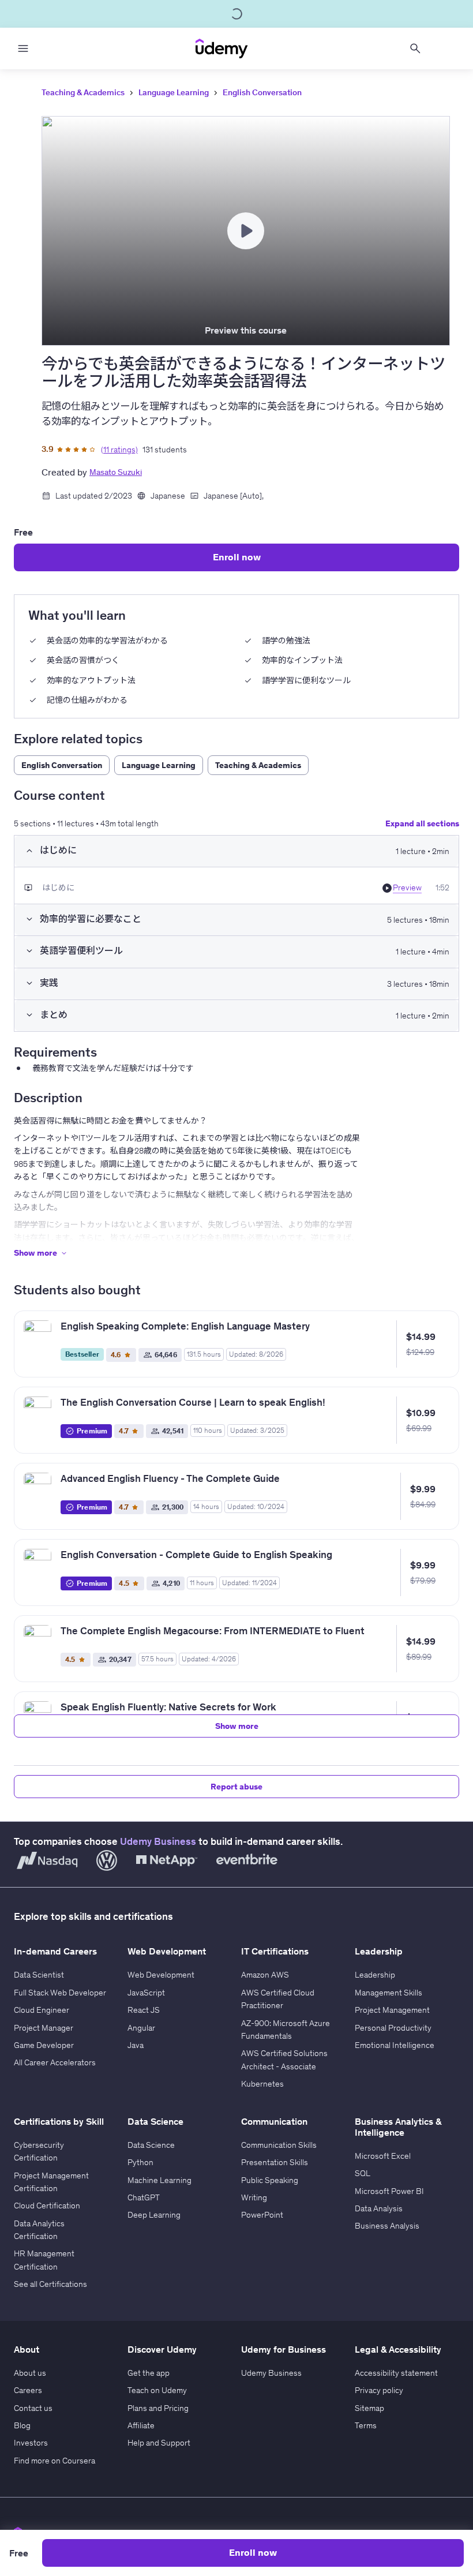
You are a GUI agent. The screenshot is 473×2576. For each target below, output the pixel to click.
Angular (141, 2028)
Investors (31, 2443)
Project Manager (44, 2028)
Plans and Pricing (158, 2408)
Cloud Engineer (42, 2010)
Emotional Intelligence (395, 2045)
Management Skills (388, 1993)
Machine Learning (159, 2180)
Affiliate (141, 2425)
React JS (144, 2010)
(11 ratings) (119, 450)
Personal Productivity (393, 2028)
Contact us (33, 2408)
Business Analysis (387, 2226)
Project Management (392, 2010)
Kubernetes (262, 2084)
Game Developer (44, 2045)
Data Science (151, 2145)
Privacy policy (379, 2390)
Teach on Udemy (157, 2390)
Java (136, 2045)
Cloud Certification (47, 2206)
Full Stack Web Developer (60, 1993)
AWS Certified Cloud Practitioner (278, 1999)
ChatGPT (144, 2197)
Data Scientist (39, 1975)
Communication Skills (279, 2145)
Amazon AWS (265, 1975)
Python (140, 2162)
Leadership (375, 1975)
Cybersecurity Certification (39, 2151)
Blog (22, 2425)
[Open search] (415, 48)
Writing (254, 2197)
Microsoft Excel (383, 2156)
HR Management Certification (44, 2260)
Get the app (149, 2373)
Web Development (161, 1975)
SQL (363, 2173)
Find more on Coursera (55, 2461)
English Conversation (262, 92)
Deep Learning (154, 2215)
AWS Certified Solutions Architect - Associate (284, 2060)
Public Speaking (270, 2180)
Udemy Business (158, 1841)
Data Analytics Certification (39, 2230)
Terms (366, 2425)
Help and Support (159, 2443)
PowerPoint (262, 2215)
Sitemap (369, 2408)
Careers (28, 2390)
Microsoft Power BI (389, 2191)
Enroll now (237, 557)
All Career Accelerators (55, 2062)
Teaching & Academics (83, 92)
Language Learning (174, 92)
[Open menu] (23, 48)
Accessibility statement (396, 2373)
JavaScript (146, 1993)
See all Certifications (50, 2284)
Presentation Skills (275, 2162)
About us (30, 2373)
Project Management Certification (51, 2182)
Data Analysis (379, 2208)
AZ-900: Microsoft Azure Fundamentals (286, 2030)
